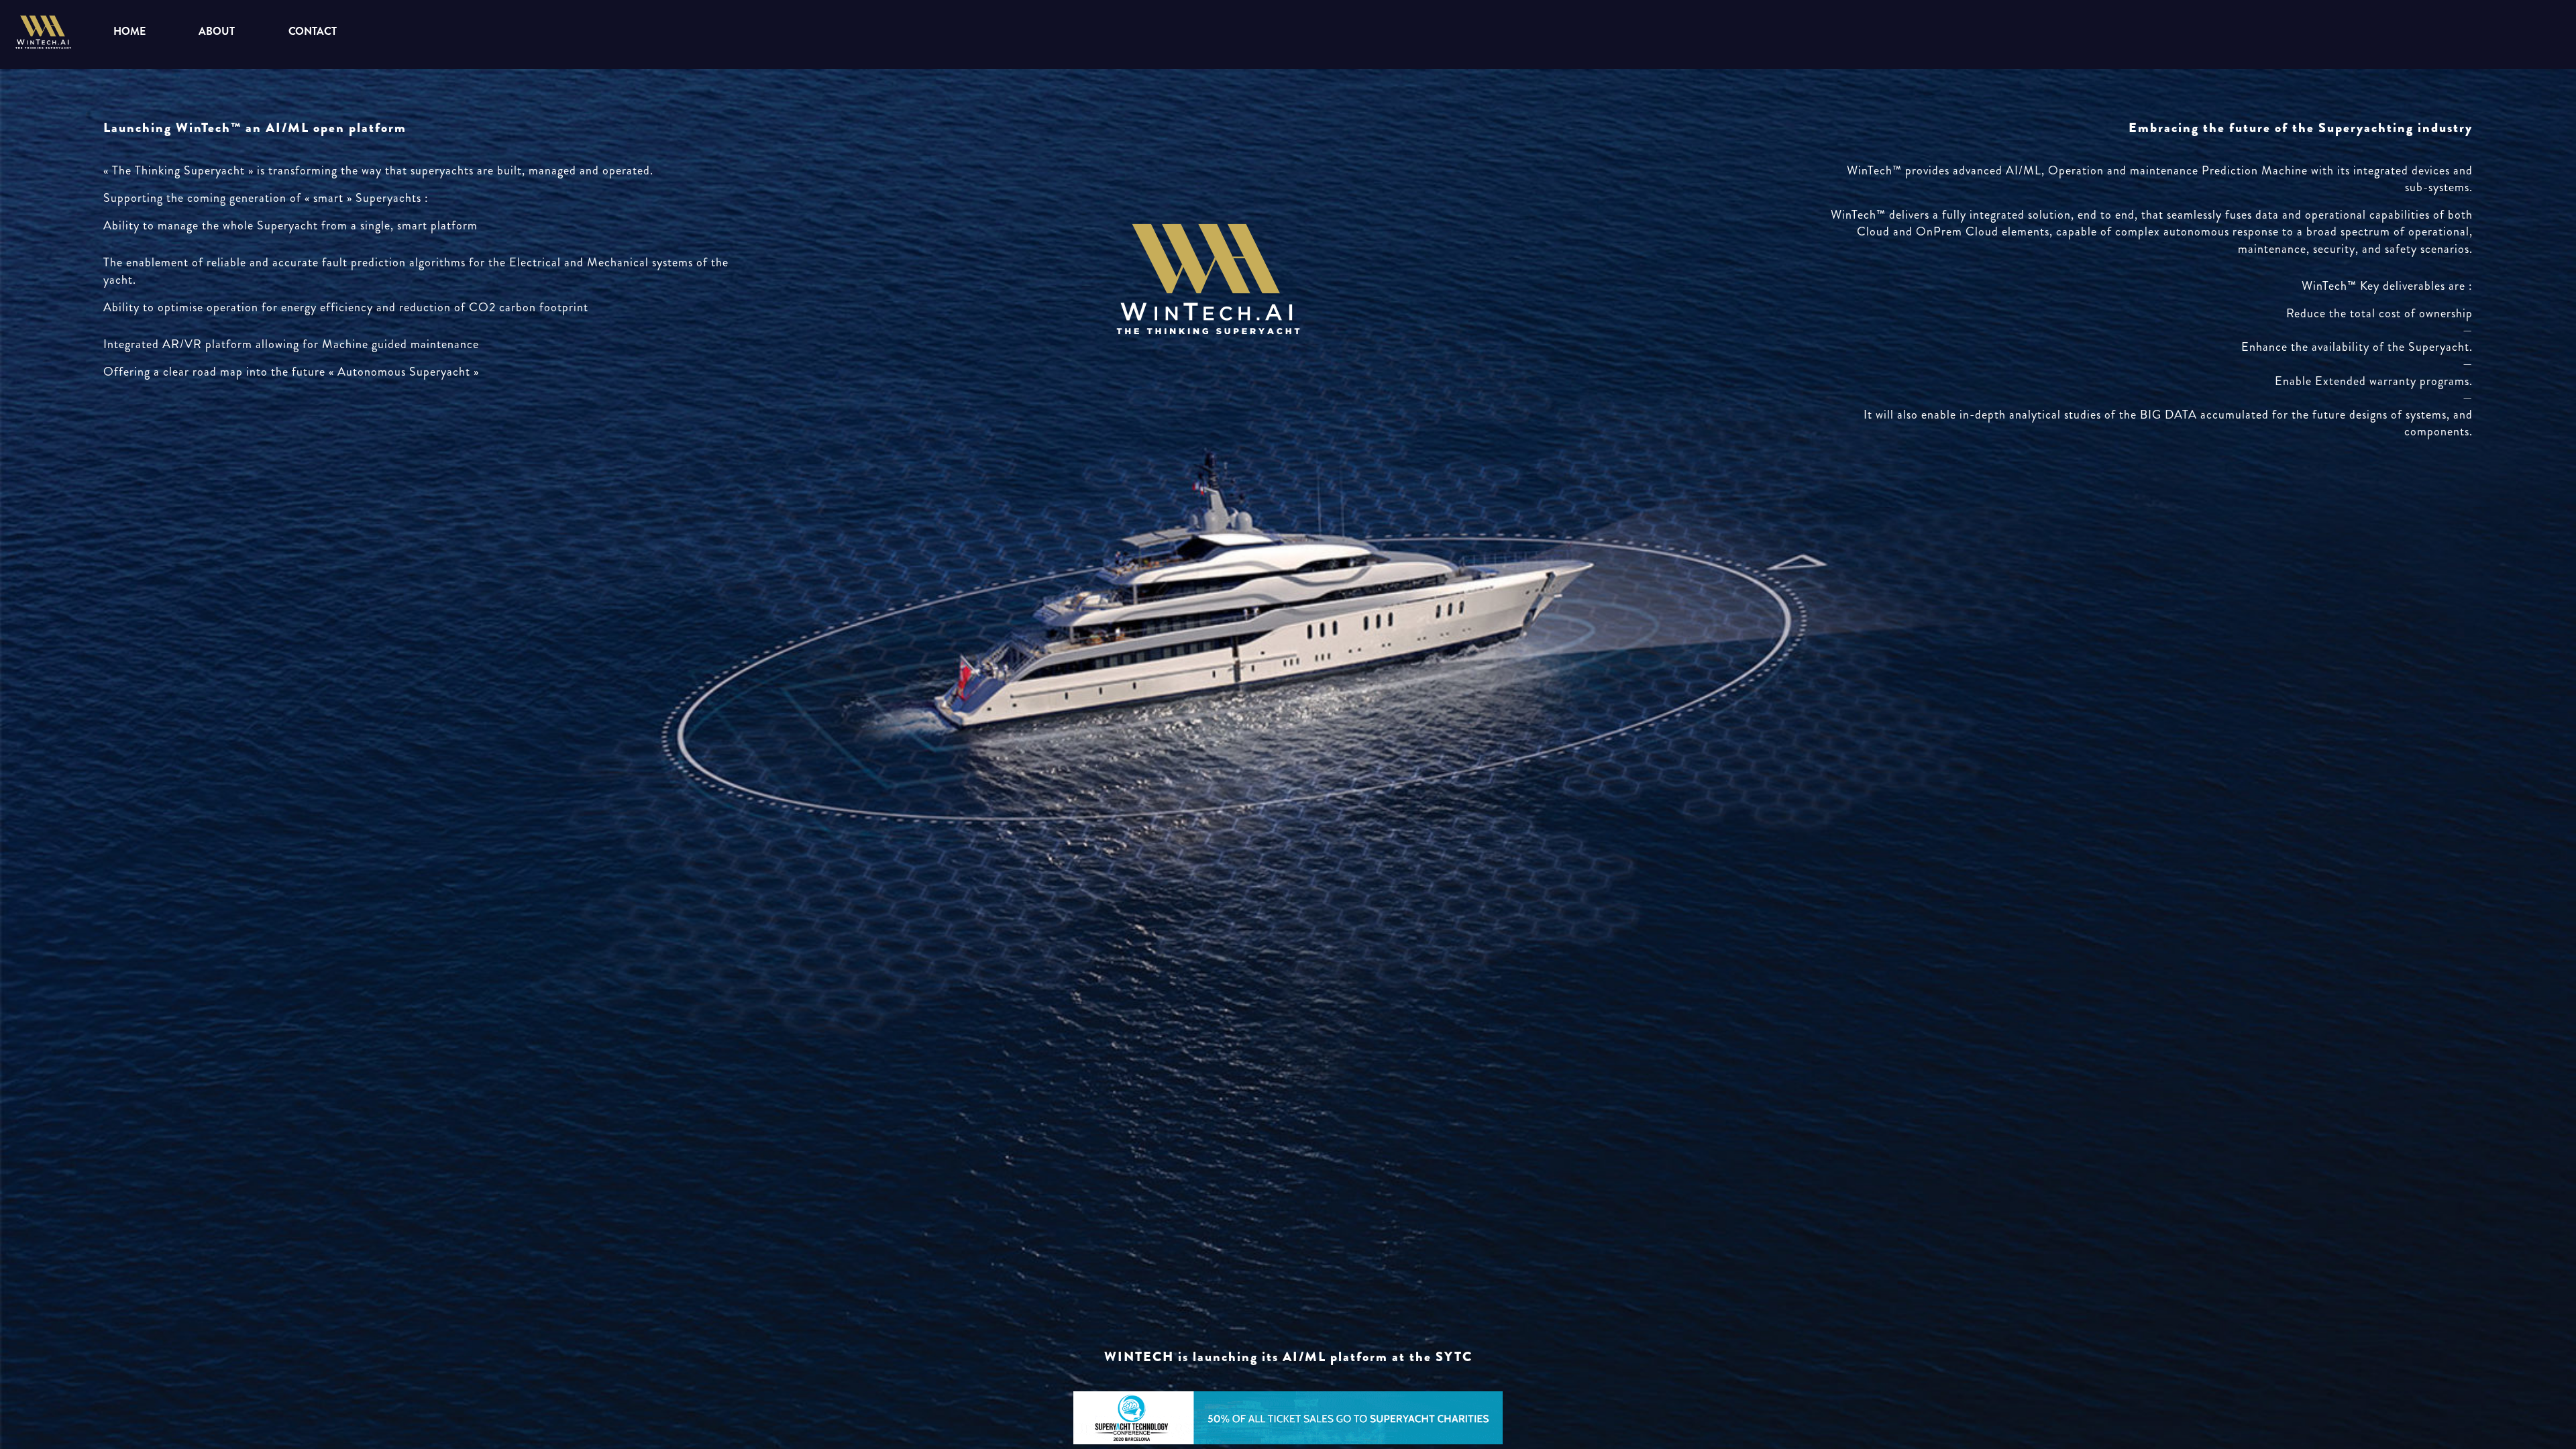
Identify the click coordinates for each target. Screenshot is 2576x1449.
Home (129, 31)
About (216, 31)
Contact (313, 31)
